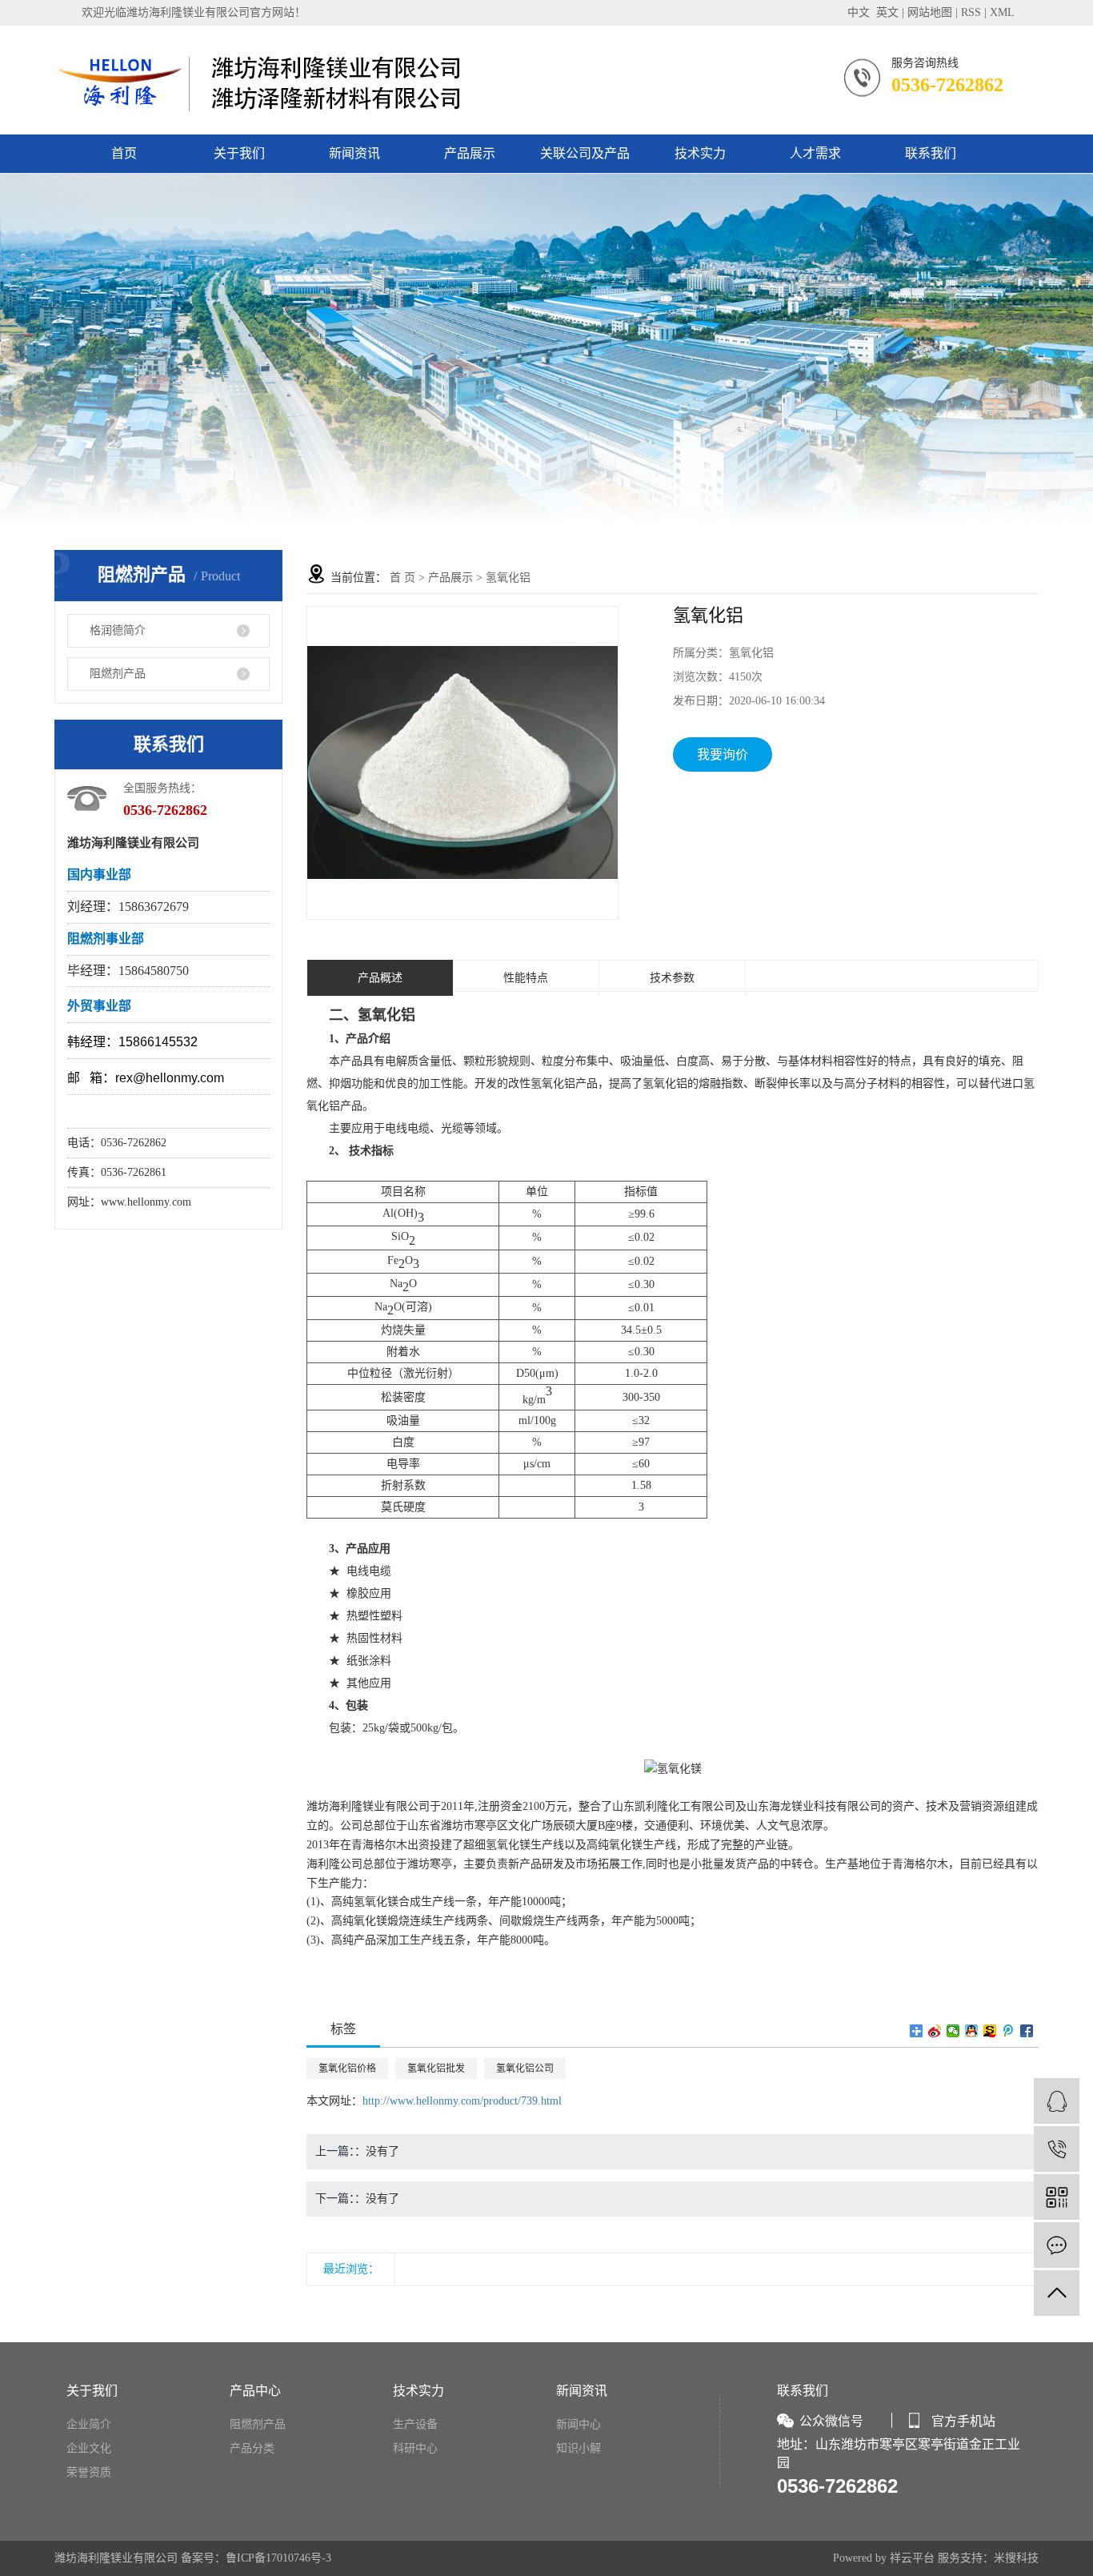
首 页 (402, 578)
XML (1002, 12)
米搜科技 (1016, 2558)
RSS (971, 12)
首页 (124, 153)
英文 (887, 12)
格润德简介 (118, 630)
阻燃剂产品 (118, 674)
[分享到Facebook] (1027, 2031)
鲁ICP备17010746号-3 (278, 2558)
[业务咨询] (1057, 2101)
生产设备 (415, 2424)
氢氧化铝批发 (436, 2068)
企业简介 (89, 2424)
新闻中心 (579, 2424)
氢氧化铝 (508, 578)
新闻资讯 (354, 153)
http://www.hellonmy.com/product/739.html (462, 2101)
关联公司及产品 (585, 153)
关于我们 (239, 153)
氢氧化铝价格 (347, 2068)
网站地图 (930, 12)
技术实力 (700, 153)
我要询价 (723, 754)
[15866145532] (1057, 2149)
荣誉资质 (89, 2472)
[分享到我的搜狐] (990, 2031)
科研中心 (415, 2448)
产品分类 (252, 2448)
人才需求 (815, 153)
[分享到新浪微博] (935, 2031)
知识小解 (579, 2448)
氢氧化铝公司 (525, 2068)
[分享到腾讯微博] (1009, 2031)
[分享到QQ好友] (972, 2031)
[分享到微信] (953, 2031)
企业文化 (89, 2448)
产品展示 (470, 153)
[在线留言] (1057, 2245)
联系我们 (931, 153)
